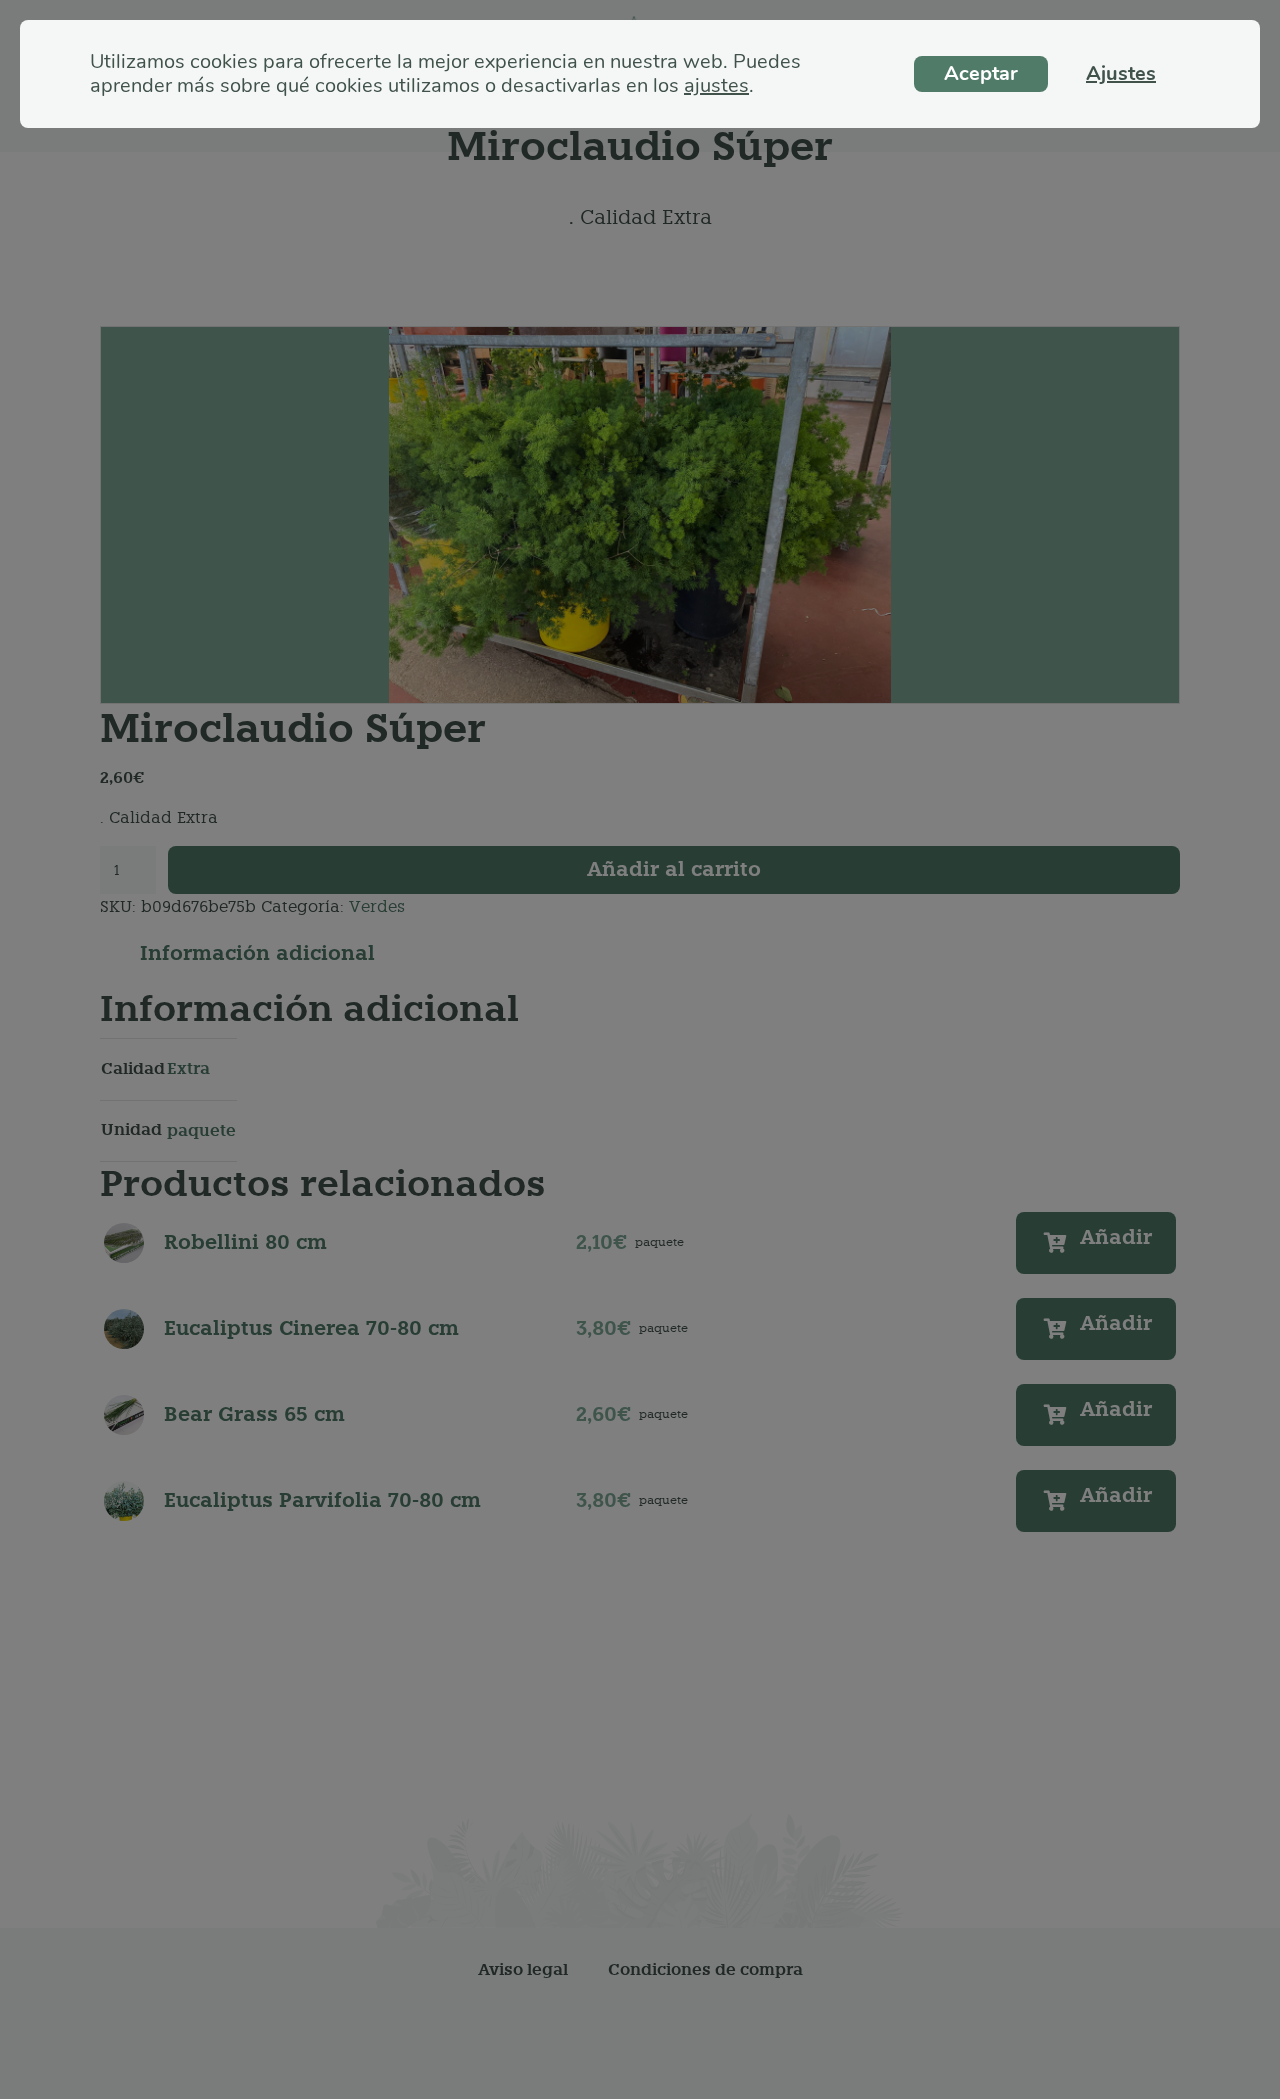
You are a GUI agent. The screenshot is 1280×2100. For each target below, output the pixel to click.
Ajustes (1121, 73)
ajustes (716, 86)
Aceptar (981, 73)
